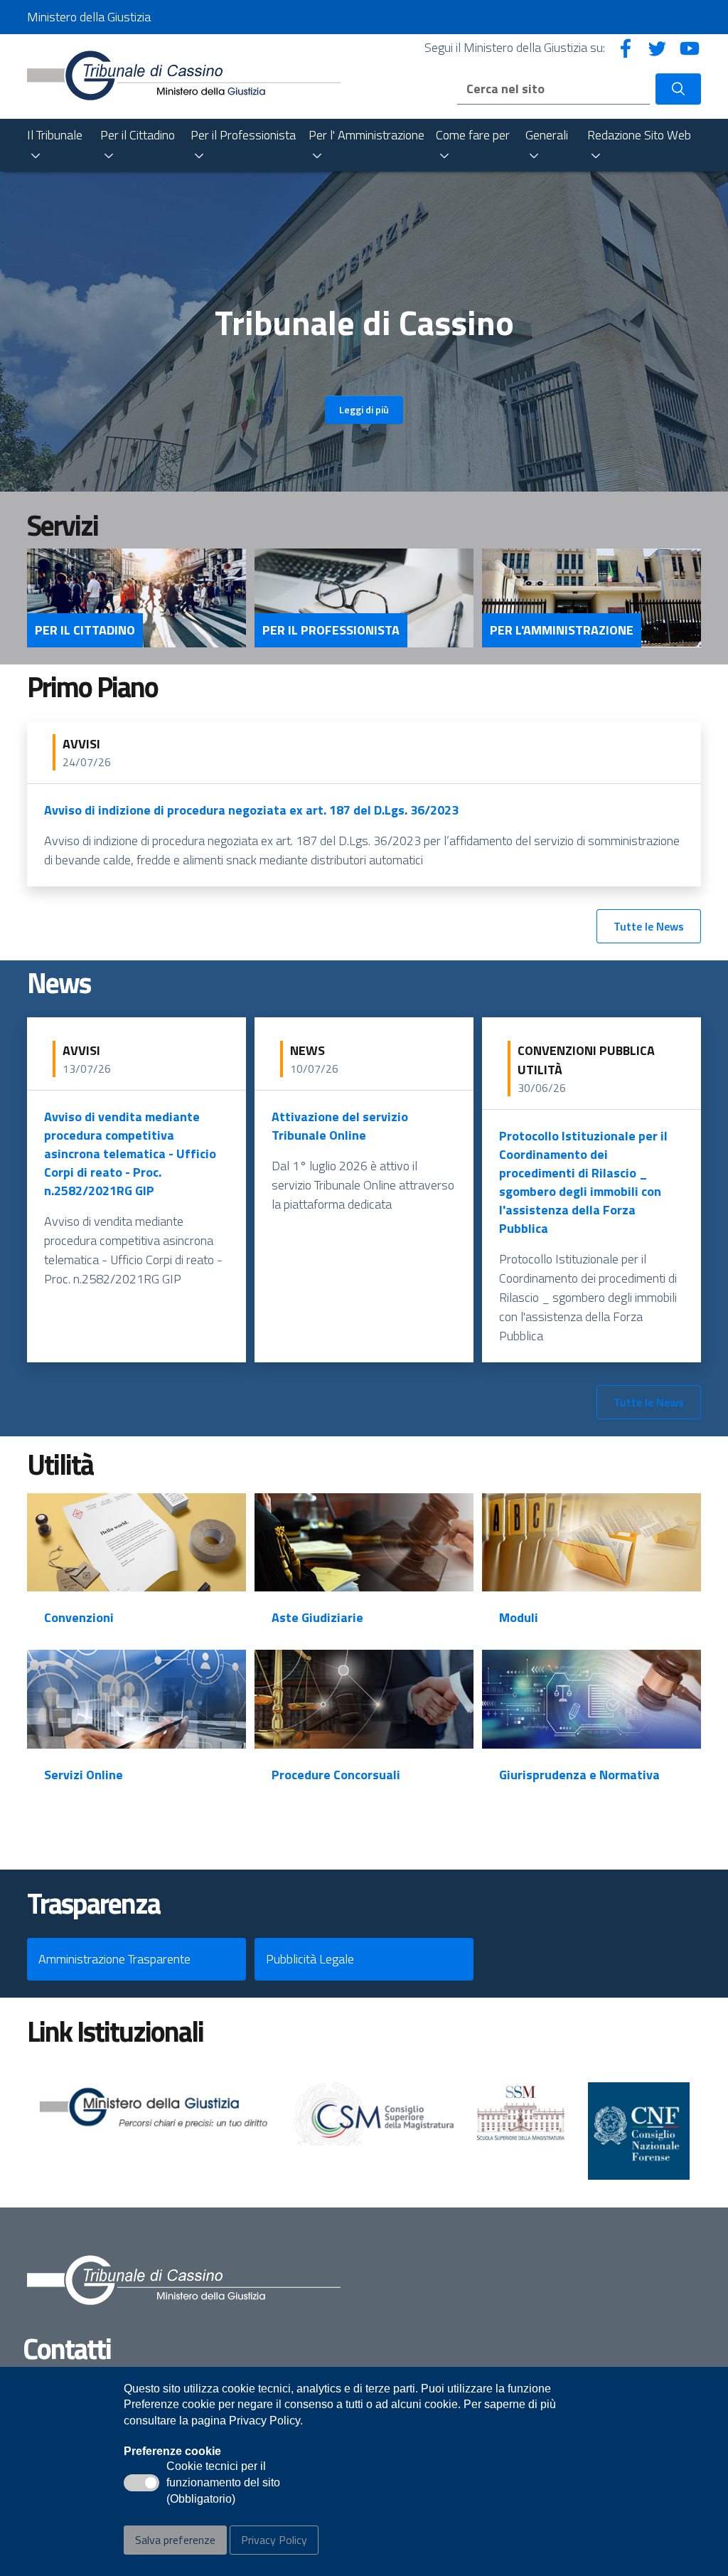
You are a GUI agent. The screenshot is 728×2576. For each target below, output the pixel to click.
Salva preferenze (175, 2540)
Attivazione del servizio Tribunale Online (340, 1126)
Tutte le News (649, 926)
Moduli (519, 1617)
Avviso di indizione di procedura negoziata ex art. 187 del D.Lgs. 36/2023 (251, 810)
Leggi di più (364, 409)
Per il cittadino (85, 630)
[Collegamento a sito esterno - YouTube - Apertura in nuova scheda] (690, 47)
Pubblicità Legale (310, 1959)
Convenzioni (79, 1617)
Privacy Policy (274, 2540)
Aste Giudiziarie (317, 1617)
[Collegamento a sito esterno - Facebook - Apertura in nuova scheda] (626, 47)
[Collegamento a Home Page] (184, 75)
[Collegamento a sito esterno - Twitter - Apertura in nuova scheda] (658, 47)
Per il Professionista (331, 630)
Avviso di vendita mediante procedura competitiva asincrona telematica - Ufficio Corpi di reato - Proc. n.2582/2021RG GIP (130, 1154)
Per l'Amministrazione (562, 630)
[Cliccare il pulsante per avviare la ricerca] (678, 89)
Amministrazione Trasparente (114, 1959)
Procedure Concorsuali (336, 1775)
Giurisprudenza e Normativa (579, 1775)
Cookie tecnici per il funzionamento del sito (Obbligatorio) (223, 2484)
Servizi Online (84, 1775)
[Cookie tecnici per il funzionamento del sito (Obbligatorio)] (141, 2483)
